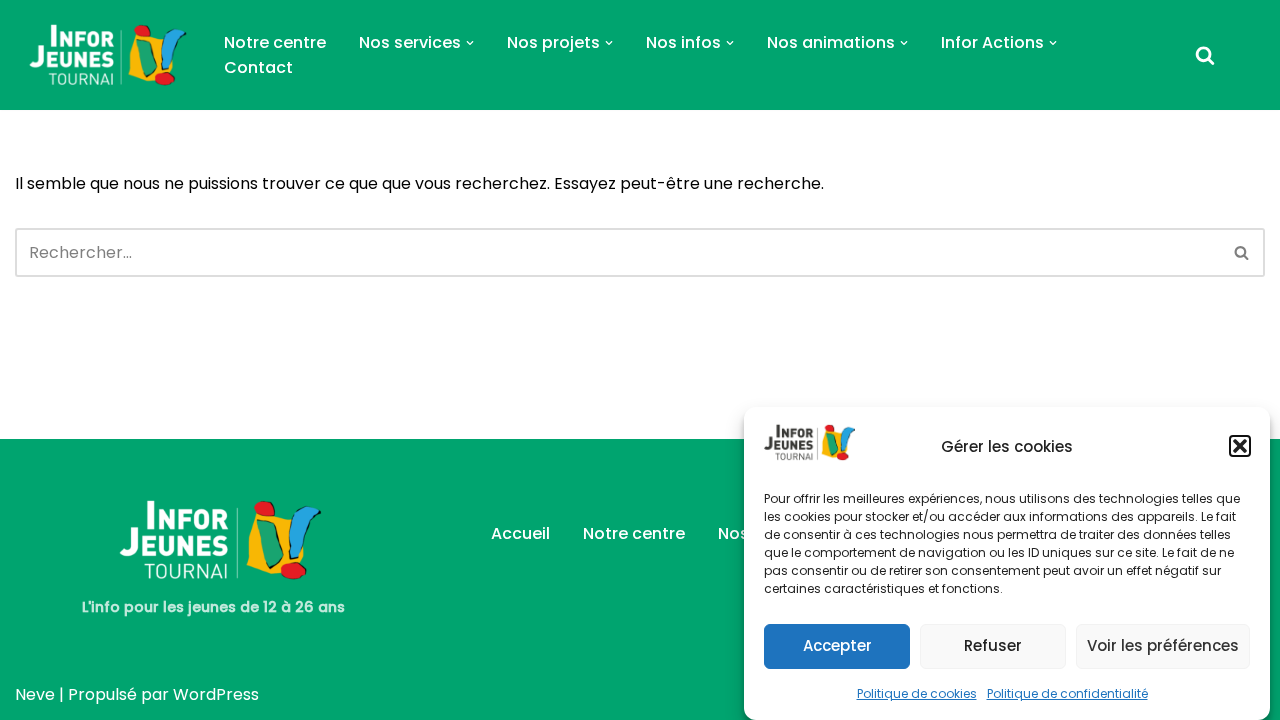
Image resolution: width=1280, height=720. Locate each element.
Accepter (837, 644)
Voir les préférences (1163, 644)
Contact (258, 67)
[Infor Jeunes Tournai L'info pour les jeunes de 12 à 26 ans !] (102, 55)
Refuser (993, 644)
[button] (1240, 446)
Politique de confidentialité (1067, 692)
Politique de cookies (917, 692)
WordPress (216, 694)
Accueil (520, 533)
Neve (35, 694)
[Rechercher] (1205, 55)
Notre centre (275, 42)
